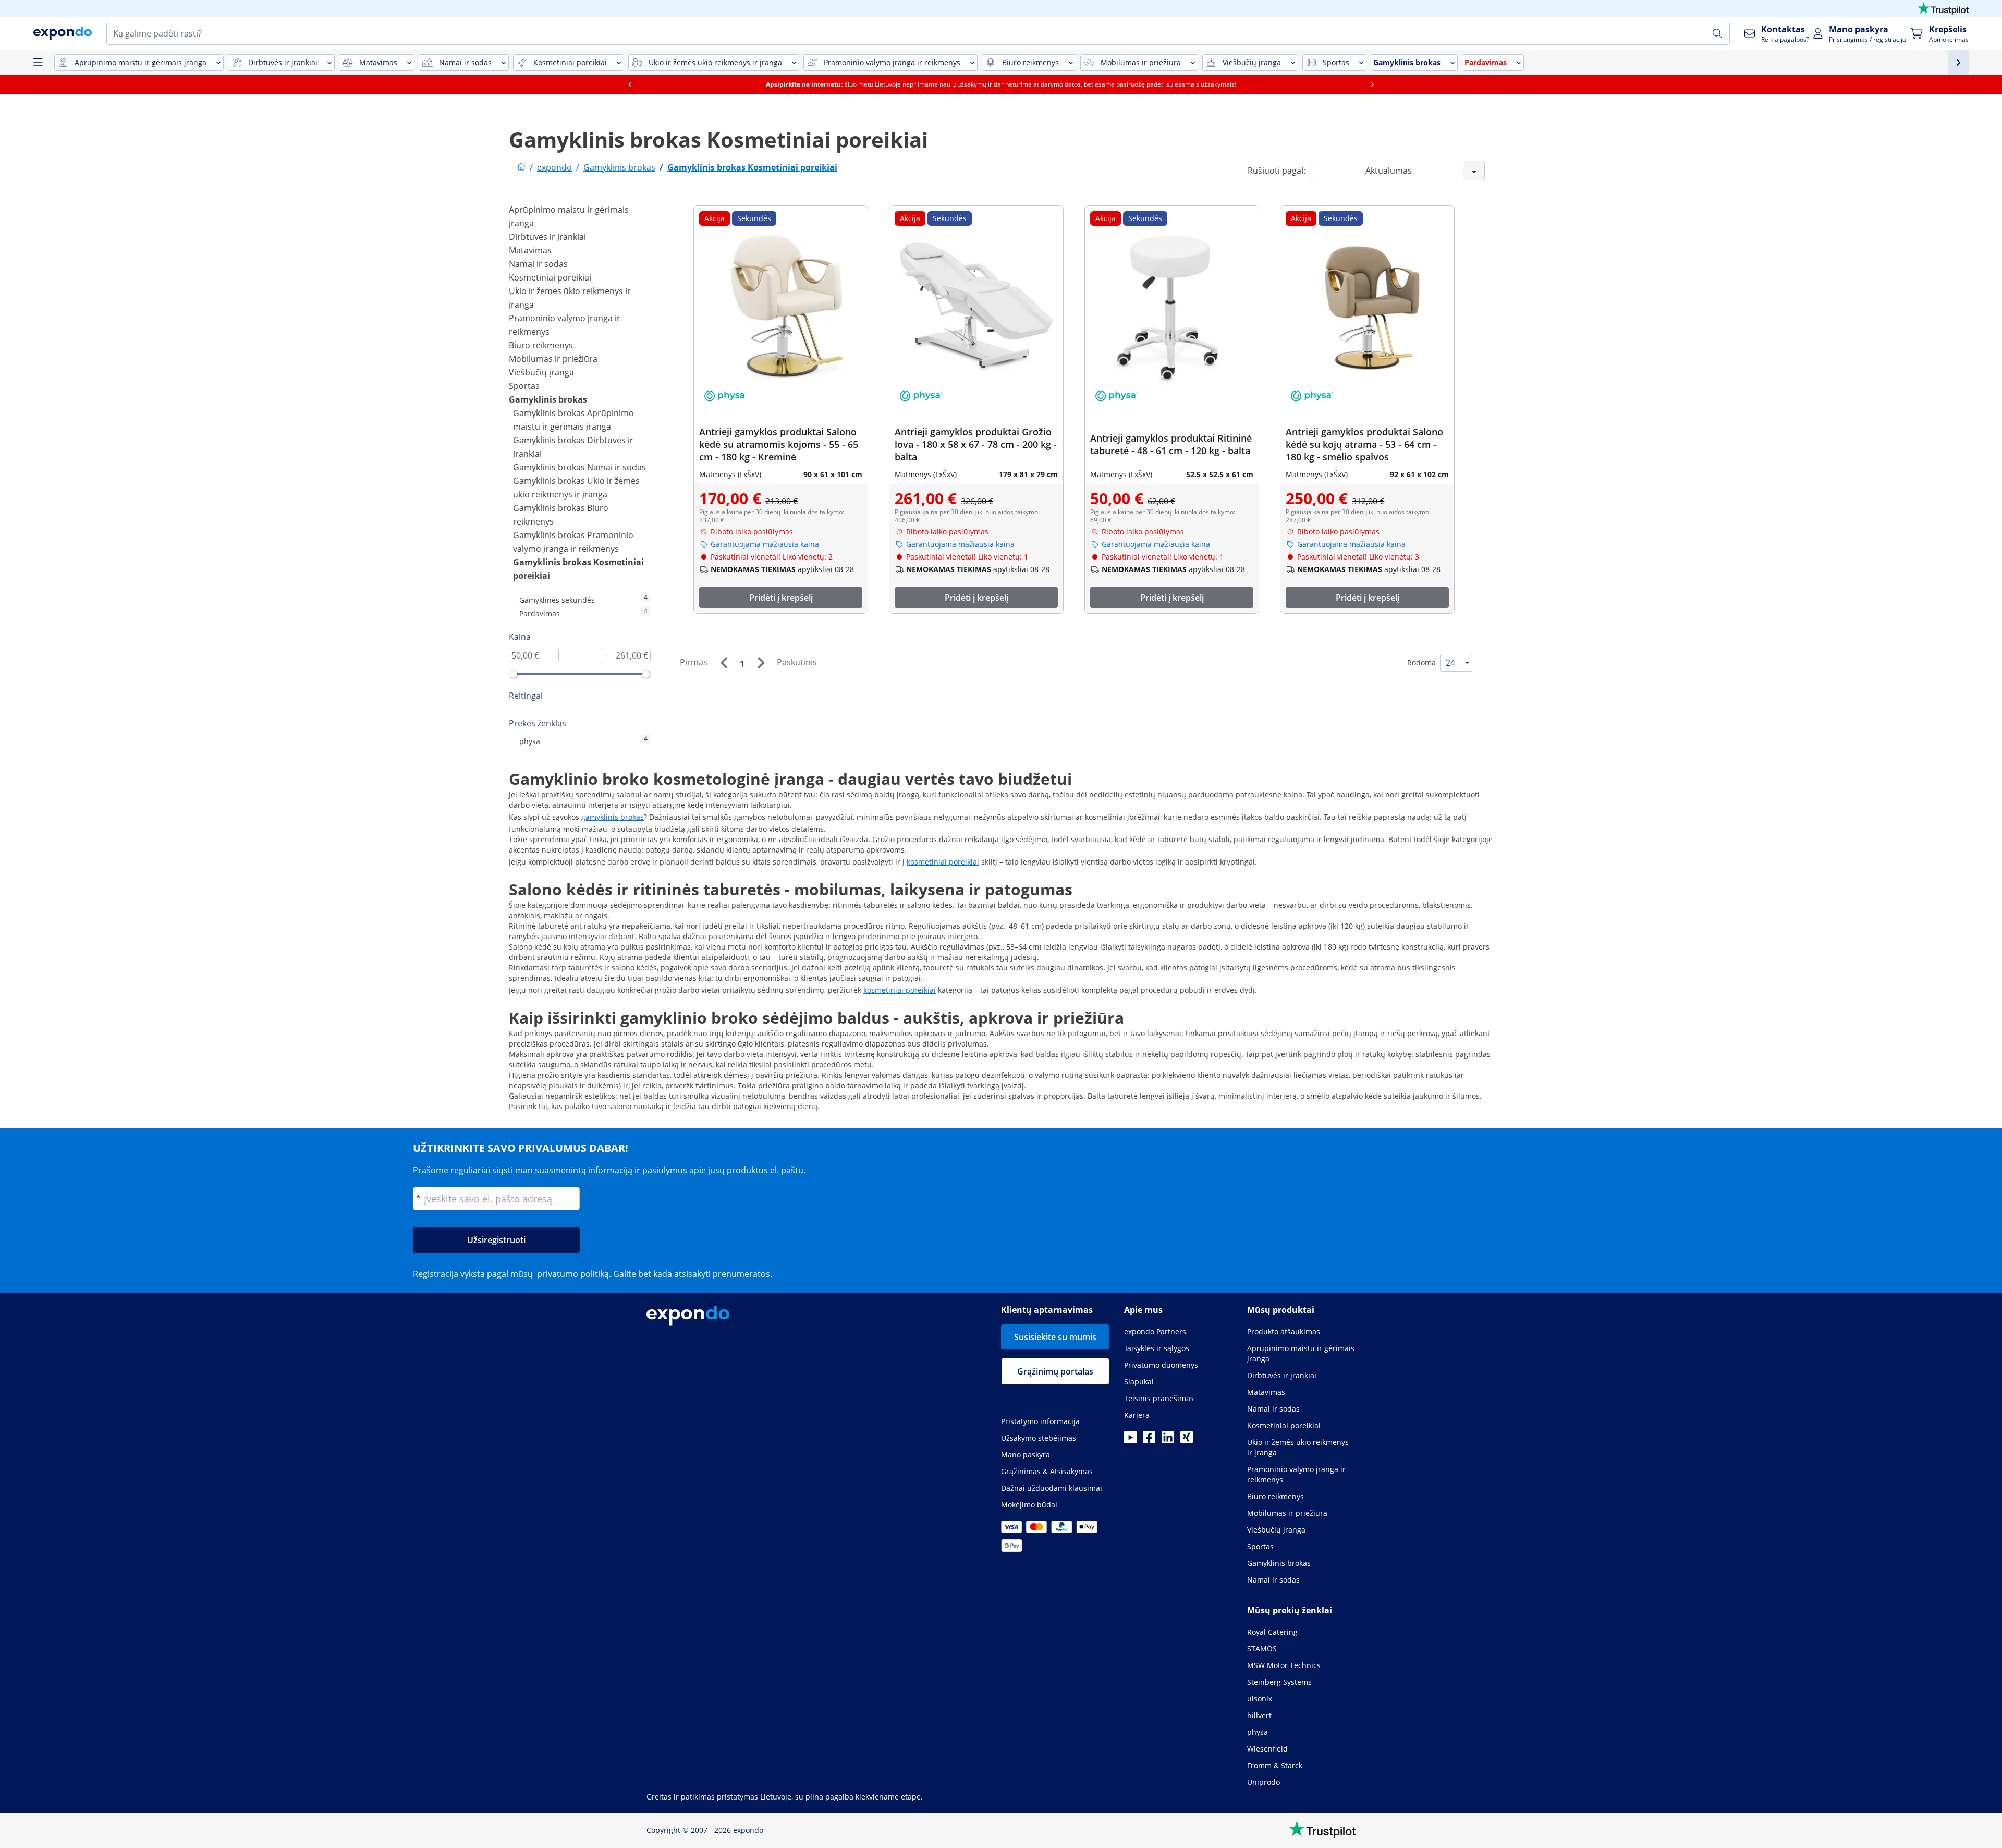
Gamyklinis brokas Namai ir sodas (579, 467)
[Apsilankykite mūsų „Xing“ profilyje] (1187, 1440)
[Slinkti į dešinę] (1372, 84)
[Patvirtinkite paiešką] (1717, 33)
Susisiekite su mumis (1055, 1337)
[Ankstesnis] (724, 663)
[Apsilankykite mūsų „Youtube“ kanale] (1130, 1440)
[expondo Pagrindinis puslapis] (521, 167)
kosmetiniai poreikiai (943, 862)
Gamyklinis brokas (548, 399)
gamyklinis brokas (613, 817)
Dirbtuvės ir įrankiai (547, 237)
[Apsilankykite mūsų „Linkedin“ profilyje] (1168, 1440)
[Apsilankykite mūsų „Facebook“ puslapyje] (1149, 1440)
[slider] (514, 674)
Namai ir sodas (538, 264)
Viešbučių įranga (541, 372)
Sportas (524, 386)
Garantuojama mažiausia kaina (765, 544)
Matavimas (530, 250)
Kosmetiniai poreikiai (550, 277)
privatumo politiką (573, 1274)
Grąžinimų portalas (1055, 1371)
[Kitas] (761, 663)
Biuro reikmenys (541, 345)
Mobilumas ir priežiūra (553, 359)
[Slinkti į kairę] (630, 84)
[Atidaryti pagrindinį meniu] (38, 63)
